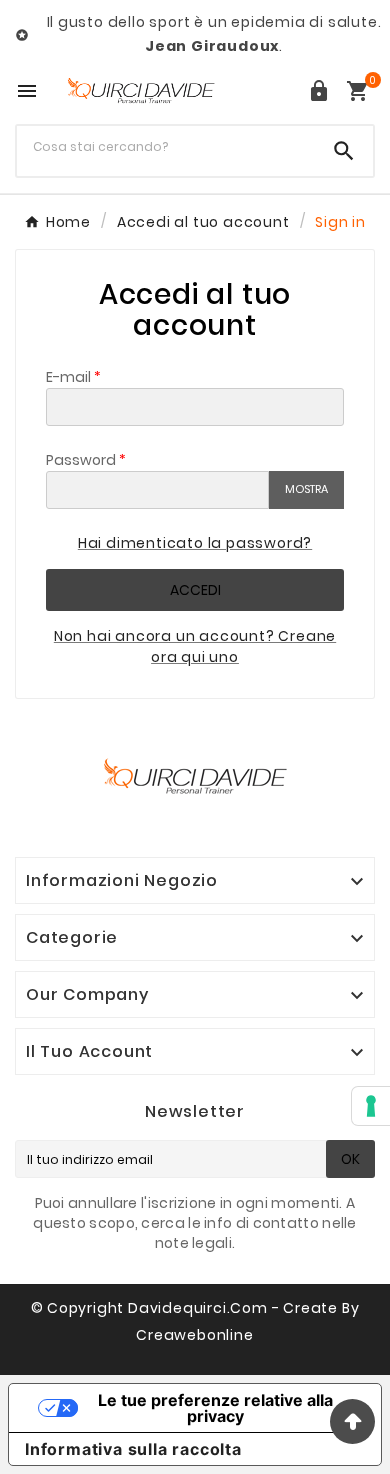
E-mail (68, 377)
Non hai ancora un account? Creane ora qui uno (195, 646)
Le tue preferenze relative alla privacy (215, 1408)
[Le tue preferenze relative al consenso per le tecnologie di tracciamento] (371, 1106)
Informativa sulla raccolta (133, 1449)
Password (81, 460)
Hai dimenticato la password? (195, 543)
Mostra (306, 489)
